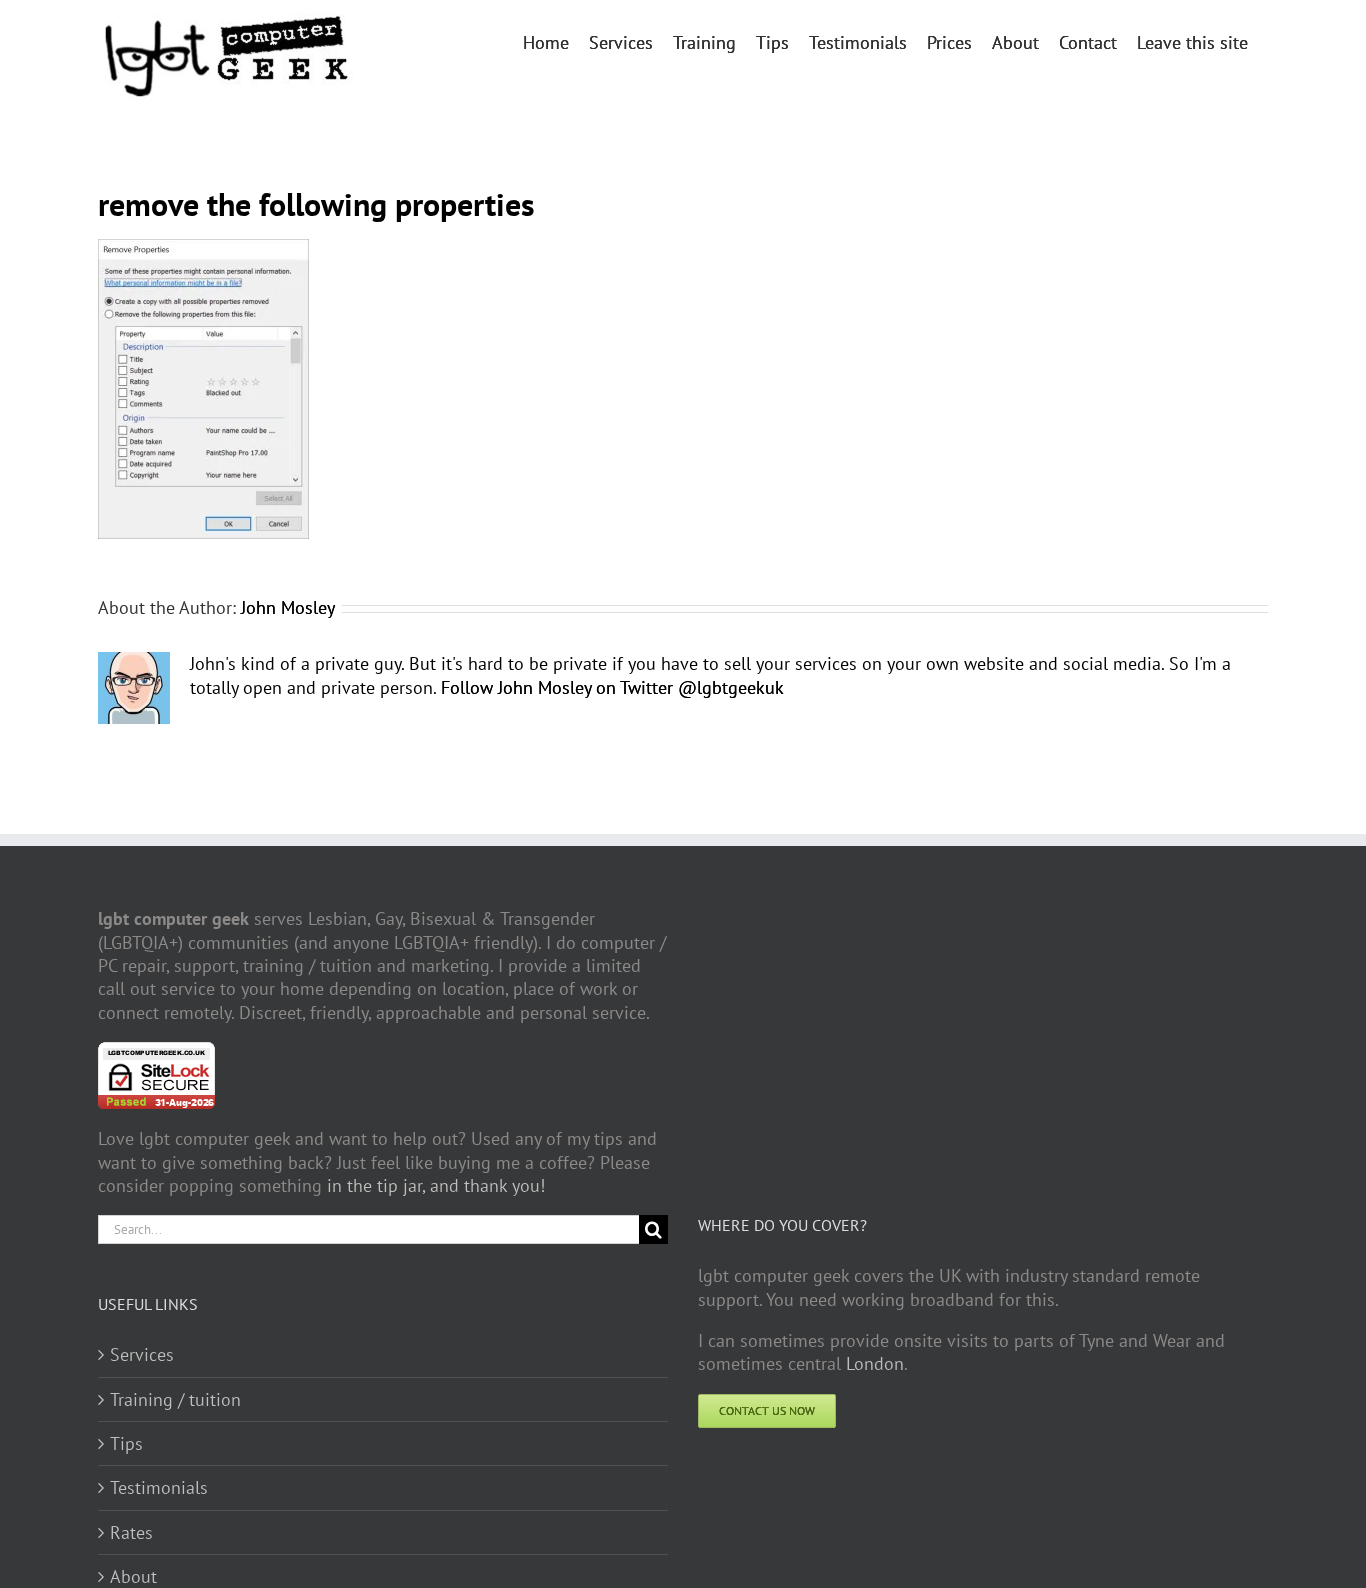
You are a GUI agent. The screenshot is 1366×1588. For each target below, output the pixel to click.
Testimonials (159, 1487)
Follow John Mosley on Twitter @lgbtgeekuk (612, 687)
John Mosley (288, 607)
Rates (131, 1532)
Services (142, 1354)
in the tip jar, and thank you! (436, 1185)
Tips (126, 1443)
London (875, 1363)
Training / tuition (175, 1399)
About (133, 1576)
